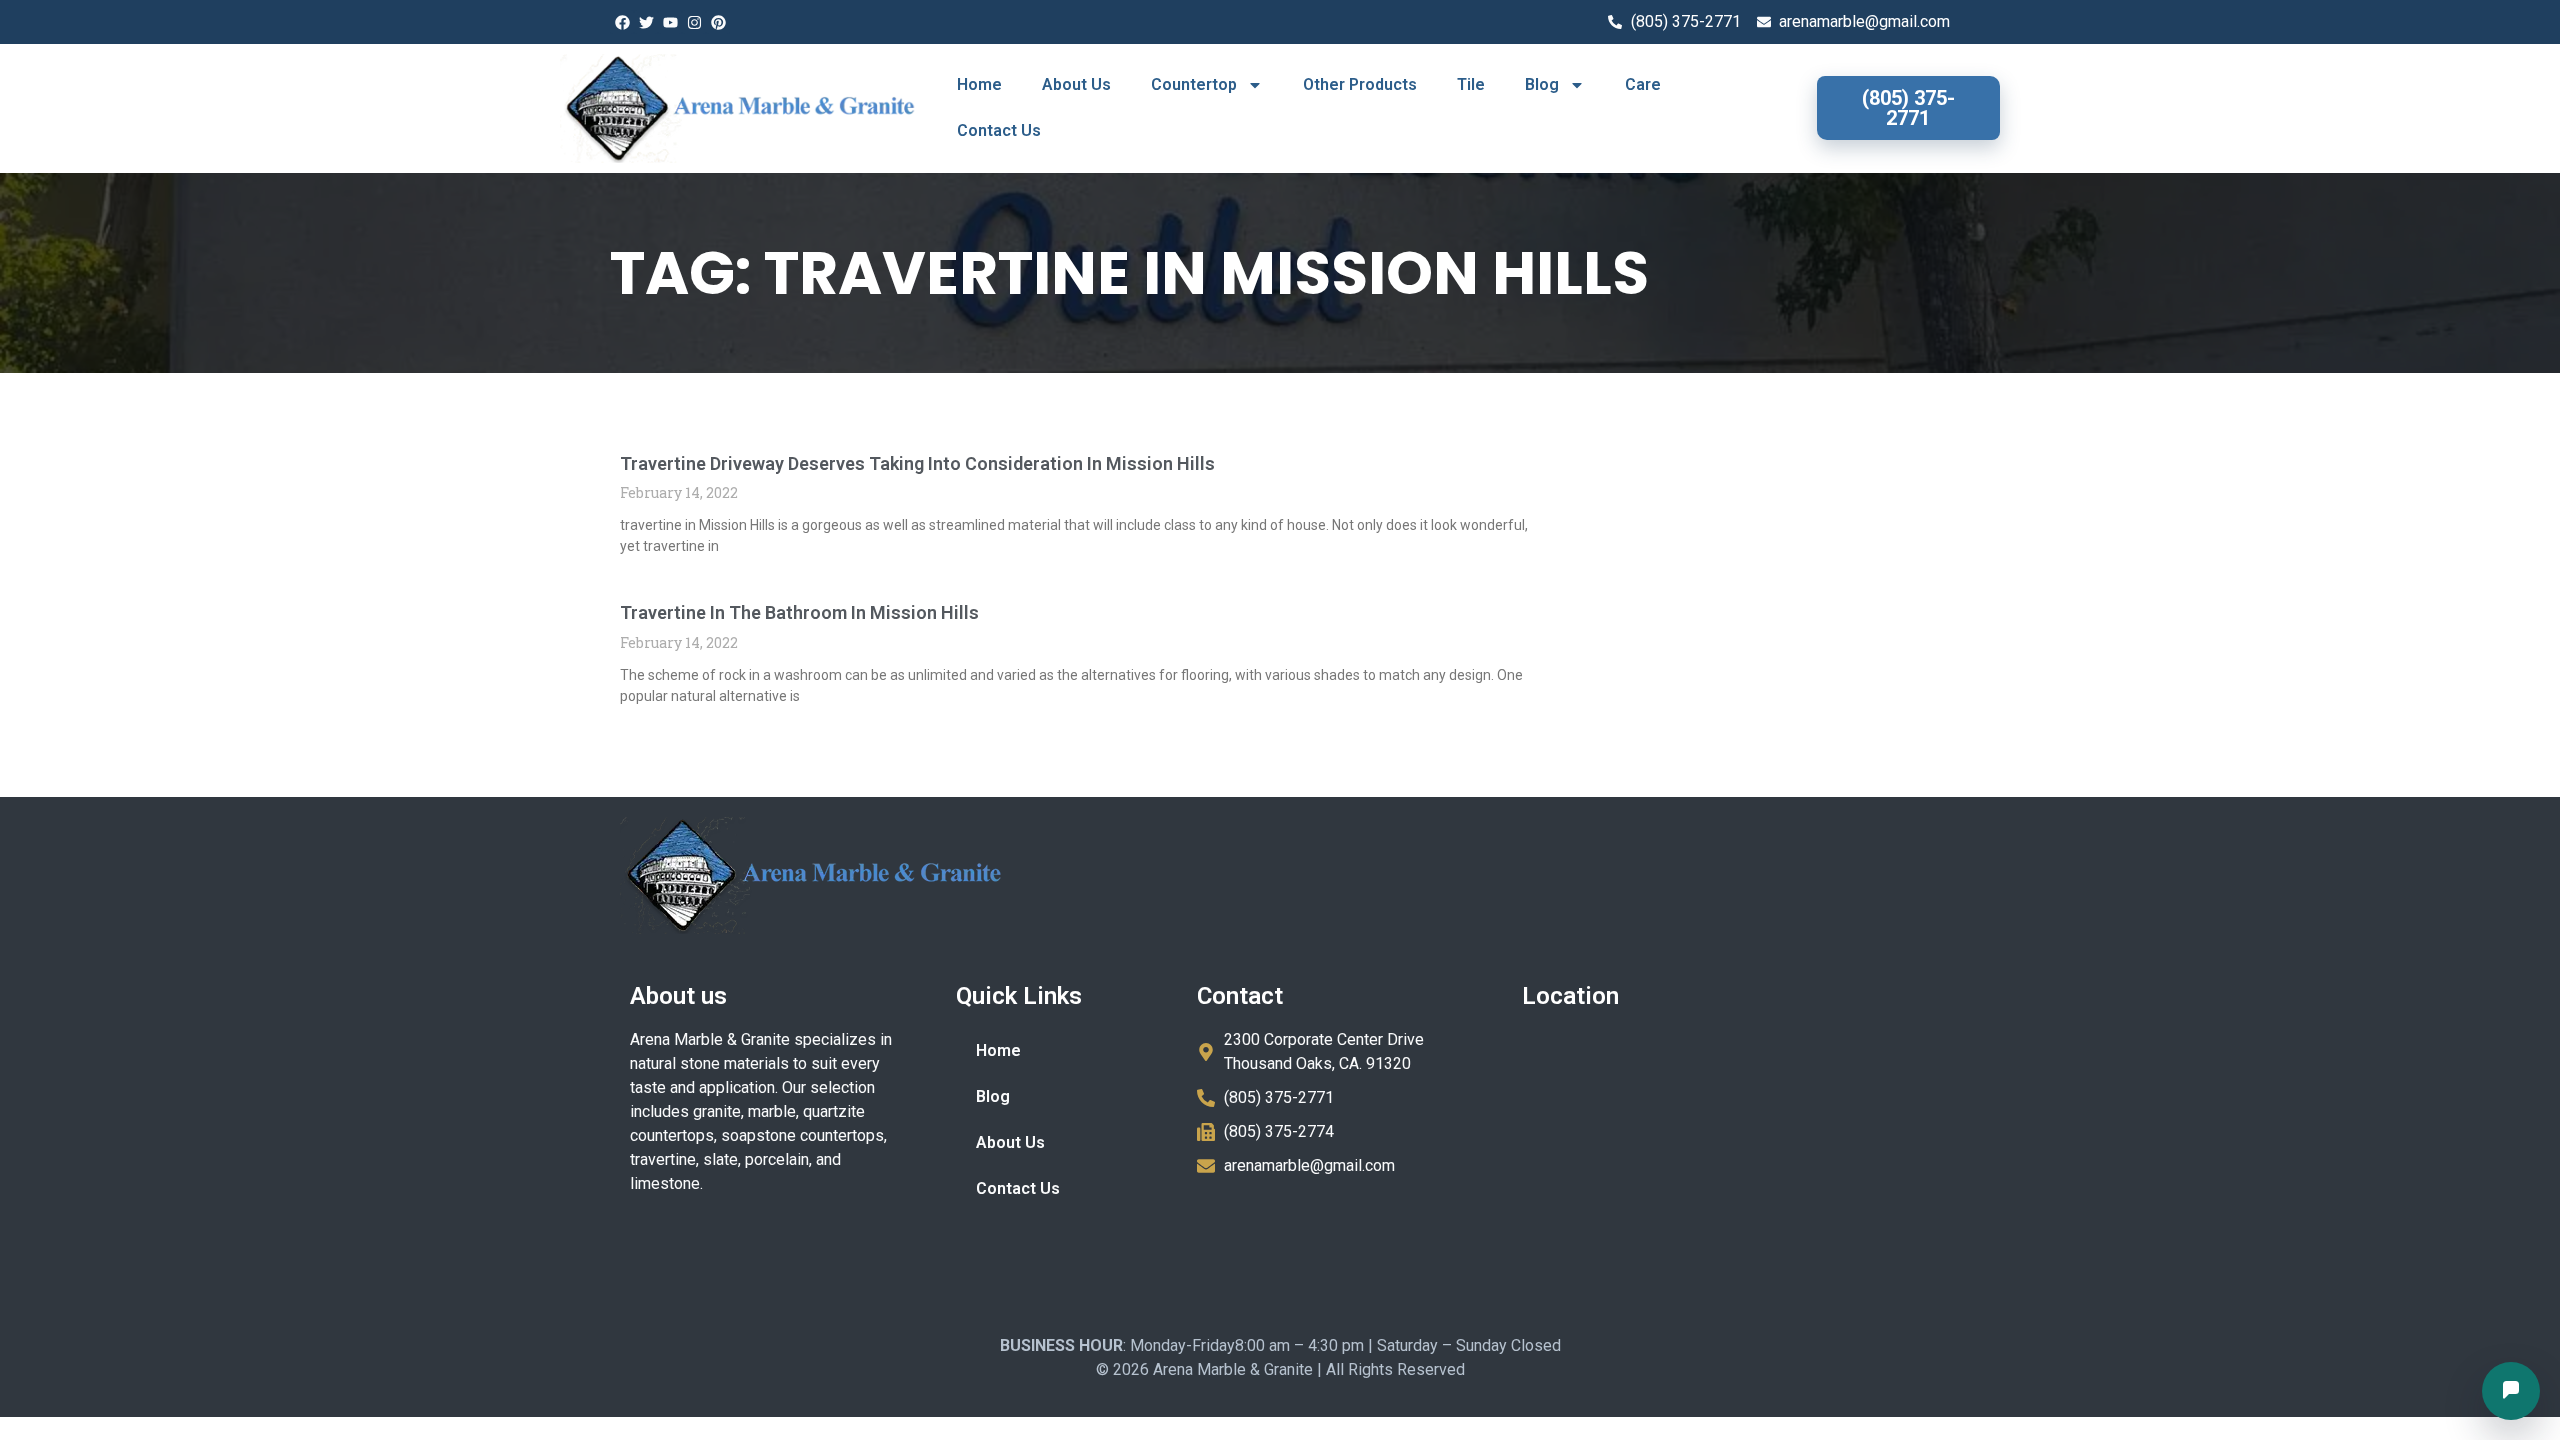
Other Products (1360, 84)
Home (979, 84)
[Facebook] (622, 22)
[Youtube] (670, 22)
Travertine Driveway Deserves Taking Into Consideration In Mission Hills (917, 463)
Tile (1471, 84)
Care (1643, 84)
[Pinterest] (718, 22)
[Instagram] (694, 22)
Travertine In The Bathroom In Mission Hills (799, 612)
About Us (1076, 84)
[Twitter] (646, 22)
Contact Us (999, 130)
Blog (1542, 84)
